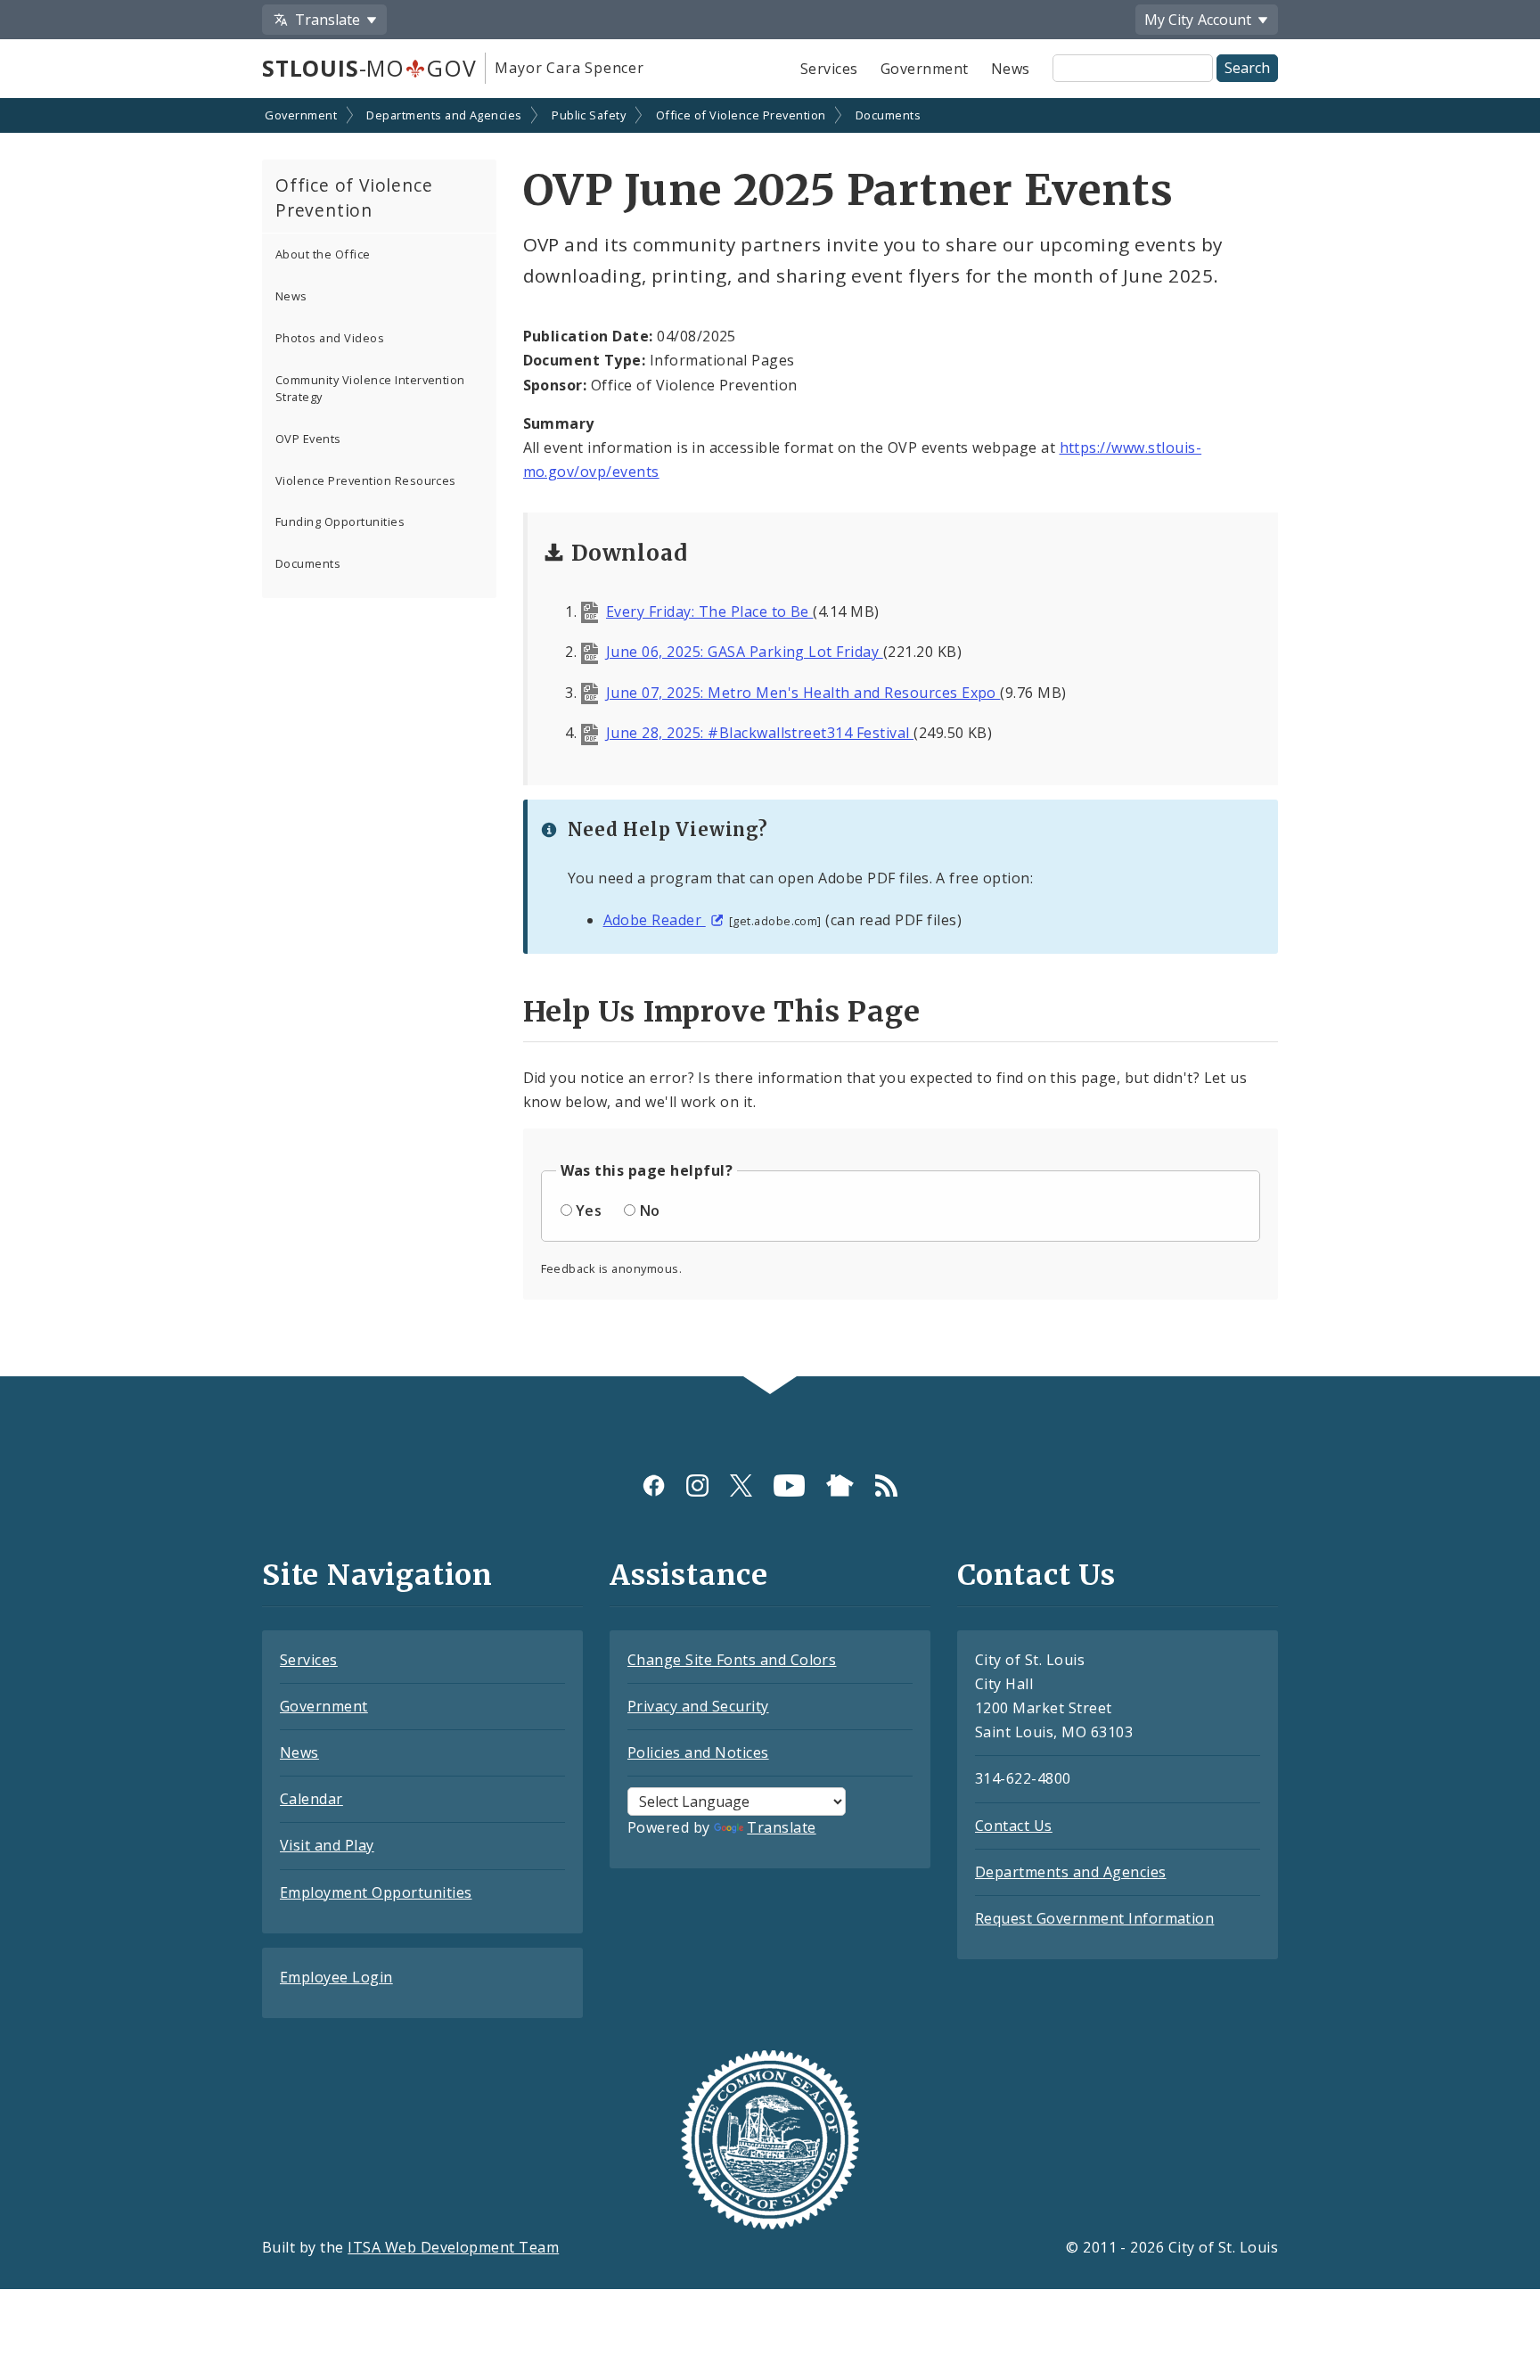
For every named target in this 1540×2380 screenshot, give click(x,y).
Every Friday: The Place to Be (709, 611)
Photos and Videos (330, 338)
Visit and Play (327, 1845)
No (650, 1211)
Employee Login (336, 1977)
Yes (589, 1211)
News (1011, 69)
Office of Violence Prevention (741, 115)
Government (925, 69)
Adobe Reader (655, 920)
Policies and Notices (698, 1752)
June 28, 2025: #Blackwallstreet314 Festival (760, 733)
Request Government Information (1094, 1918)
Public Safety (589, 115)
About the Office (323, 254)
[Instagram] (697, 1485)
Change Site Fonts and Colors (732, 1660)
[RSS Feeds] (886, 1485)
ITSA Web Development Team (453, 2247)
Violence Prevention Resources (366, 480)
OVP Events (308, 439)
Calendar (311, 1799)
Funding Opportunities (340, 521)
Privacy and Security (698, 1706)
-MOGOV (369, 68)
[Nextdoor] (840, 1485)
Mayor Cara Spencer (569, 68)
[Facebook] (654, 1485)
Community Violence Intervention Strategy (370, 388)
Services (829, 69)
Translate (781, 1827)
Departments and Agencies (444, 115)
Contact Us (1014, 1826)
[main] (770, 739)
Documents (888, 115)
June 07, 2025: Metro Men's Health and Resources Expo (803, 693)
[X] (741, 1485)
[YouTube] (789, 1485)
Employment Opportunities (376, 1892)
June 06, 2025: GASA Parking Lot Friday (745, 652)
